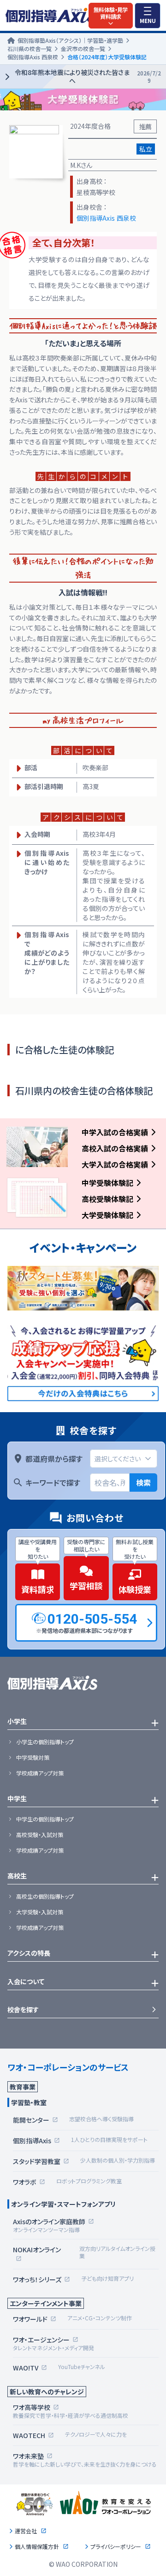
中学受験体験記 (107, 1183)
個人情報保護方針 (37, 2547)
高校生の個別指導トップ (45, 1896)
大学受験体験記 (107, 1215)
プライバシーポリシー (116, 2547)
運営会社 (26, 2531)
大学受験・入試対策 (40, 1912)
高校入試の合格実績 (115, 1148)
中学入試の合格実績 (115, 1132)
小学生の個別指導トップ (45, 1742)
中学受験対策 (33, 1757)
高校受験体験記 (107, 1199)
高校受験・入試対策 (40, 1835)
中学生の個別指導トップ (45, 1819)
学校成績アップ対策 (40, 1773)
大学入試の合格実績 (115, 1164)
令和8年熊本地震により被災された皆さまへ (88, 77)
